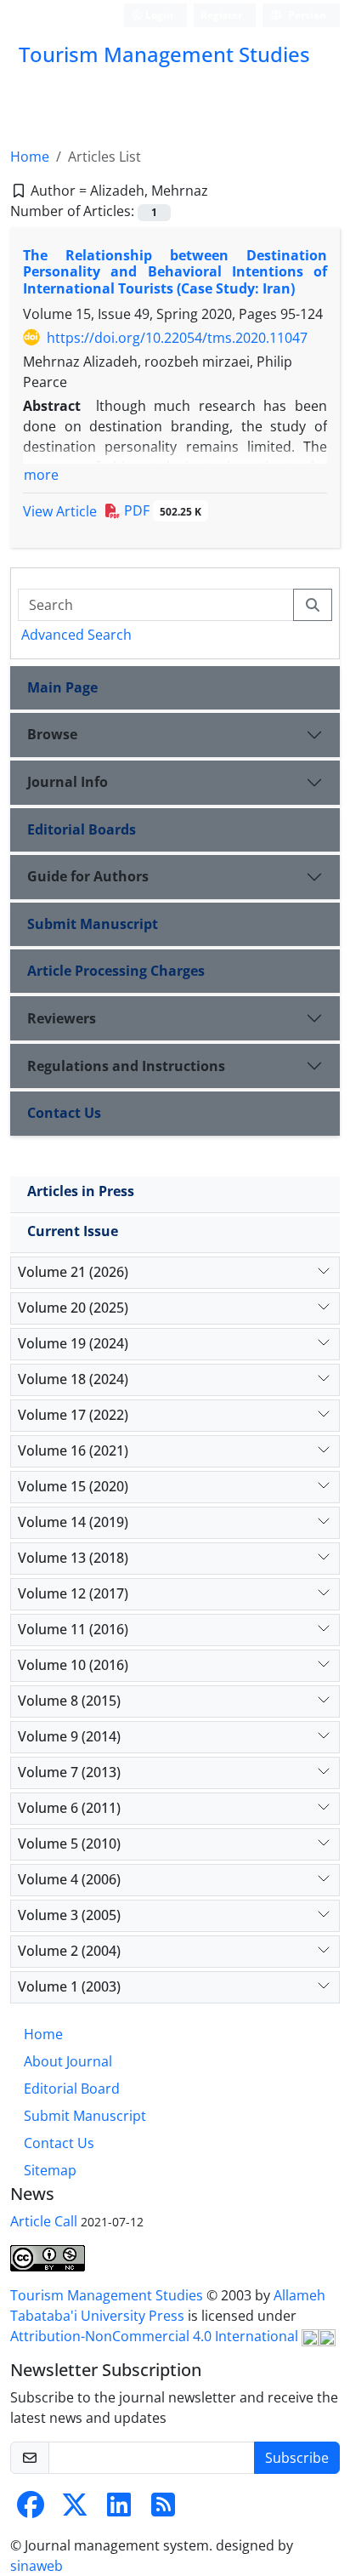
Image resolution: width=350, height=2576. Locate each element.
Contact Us (64, 1113)
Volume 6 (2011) (69, 1808)
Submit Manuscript (93, 924)
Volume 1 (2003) (69, 1986)
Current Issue (73, 1231)
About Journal (68, 2061)
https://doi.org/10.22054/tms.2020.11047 (177, 338)
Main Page (62, 687)
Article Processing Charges (116, 971)
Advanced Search (76, 635)
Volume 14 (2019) (73, 1522)
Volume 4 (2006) (69, 1879)
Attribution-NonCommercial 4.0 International (156, 2336)
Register (221, 15)
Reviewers (62, 1018)
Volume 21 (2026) (73, 1272)
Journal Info (68, 782)
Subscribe (297, 2458)
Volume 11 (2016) (73, 1629)
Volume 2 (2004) (69, 1951)
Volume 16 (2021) (73, 1450)
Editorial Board (72, 2089)
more (41, 475)
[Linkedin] (119, 2510)
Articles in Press (81, 1191)
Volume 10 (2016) (73, 1665)
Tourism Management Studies (108, 2295)
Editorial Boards (82, 829)
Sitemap (50, 2170)
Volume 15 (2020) (73, 1486)
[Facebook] (31, 2510)
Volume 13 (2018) (73, 1558)
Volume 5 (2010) (69, 1844)
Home (30, 157)
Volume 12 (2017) (73, 1593)
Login (158, 15)
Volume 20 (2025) (73, 1308)
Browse (52, 734)
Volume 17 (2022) (73, 1415)
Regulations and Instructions (126, 1066)
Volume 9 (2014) (69, 1736)
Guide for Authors (88, 876)
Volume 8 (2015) (69, 1701)
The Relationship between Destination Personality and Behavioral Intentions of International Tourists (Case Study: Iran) (175, 271)
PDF (161, 510)
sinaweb (37, 2566)
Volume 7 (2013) (69, 1772)
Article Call (44, 2221)
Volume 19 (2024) (73, 1343)
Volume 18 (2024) (73, 1379)
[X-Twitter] (75, 2510)
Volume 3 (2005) (69, 1915)
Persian (306, 15)
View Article (60, 511)
